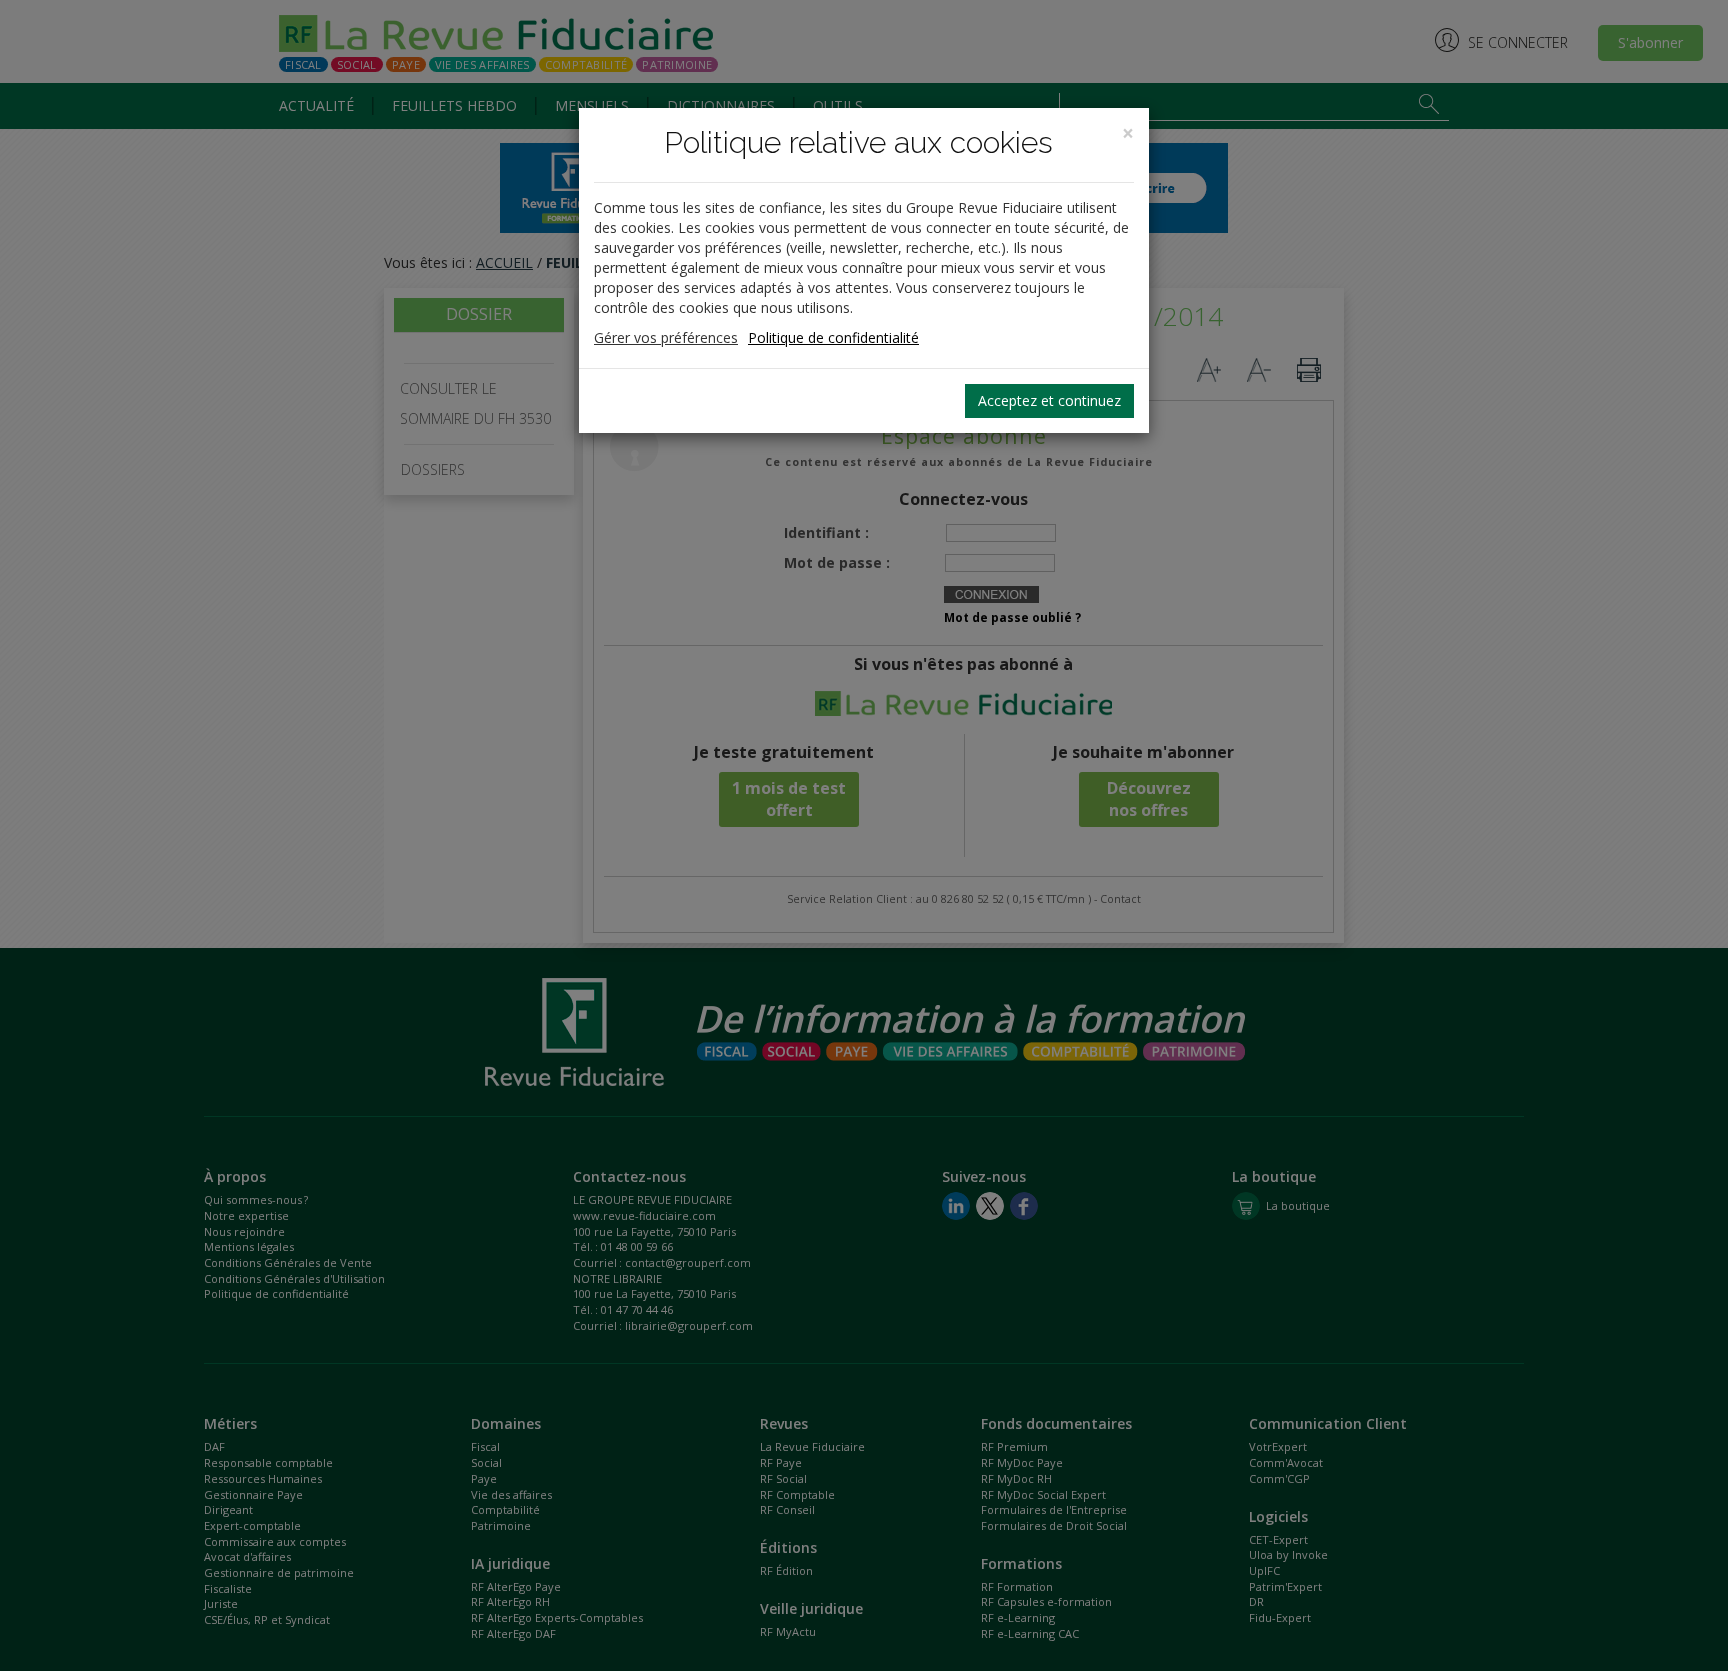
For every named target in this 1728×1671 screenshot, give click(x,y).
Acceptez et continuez (1049, 400)
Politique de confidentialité (833, 337)
